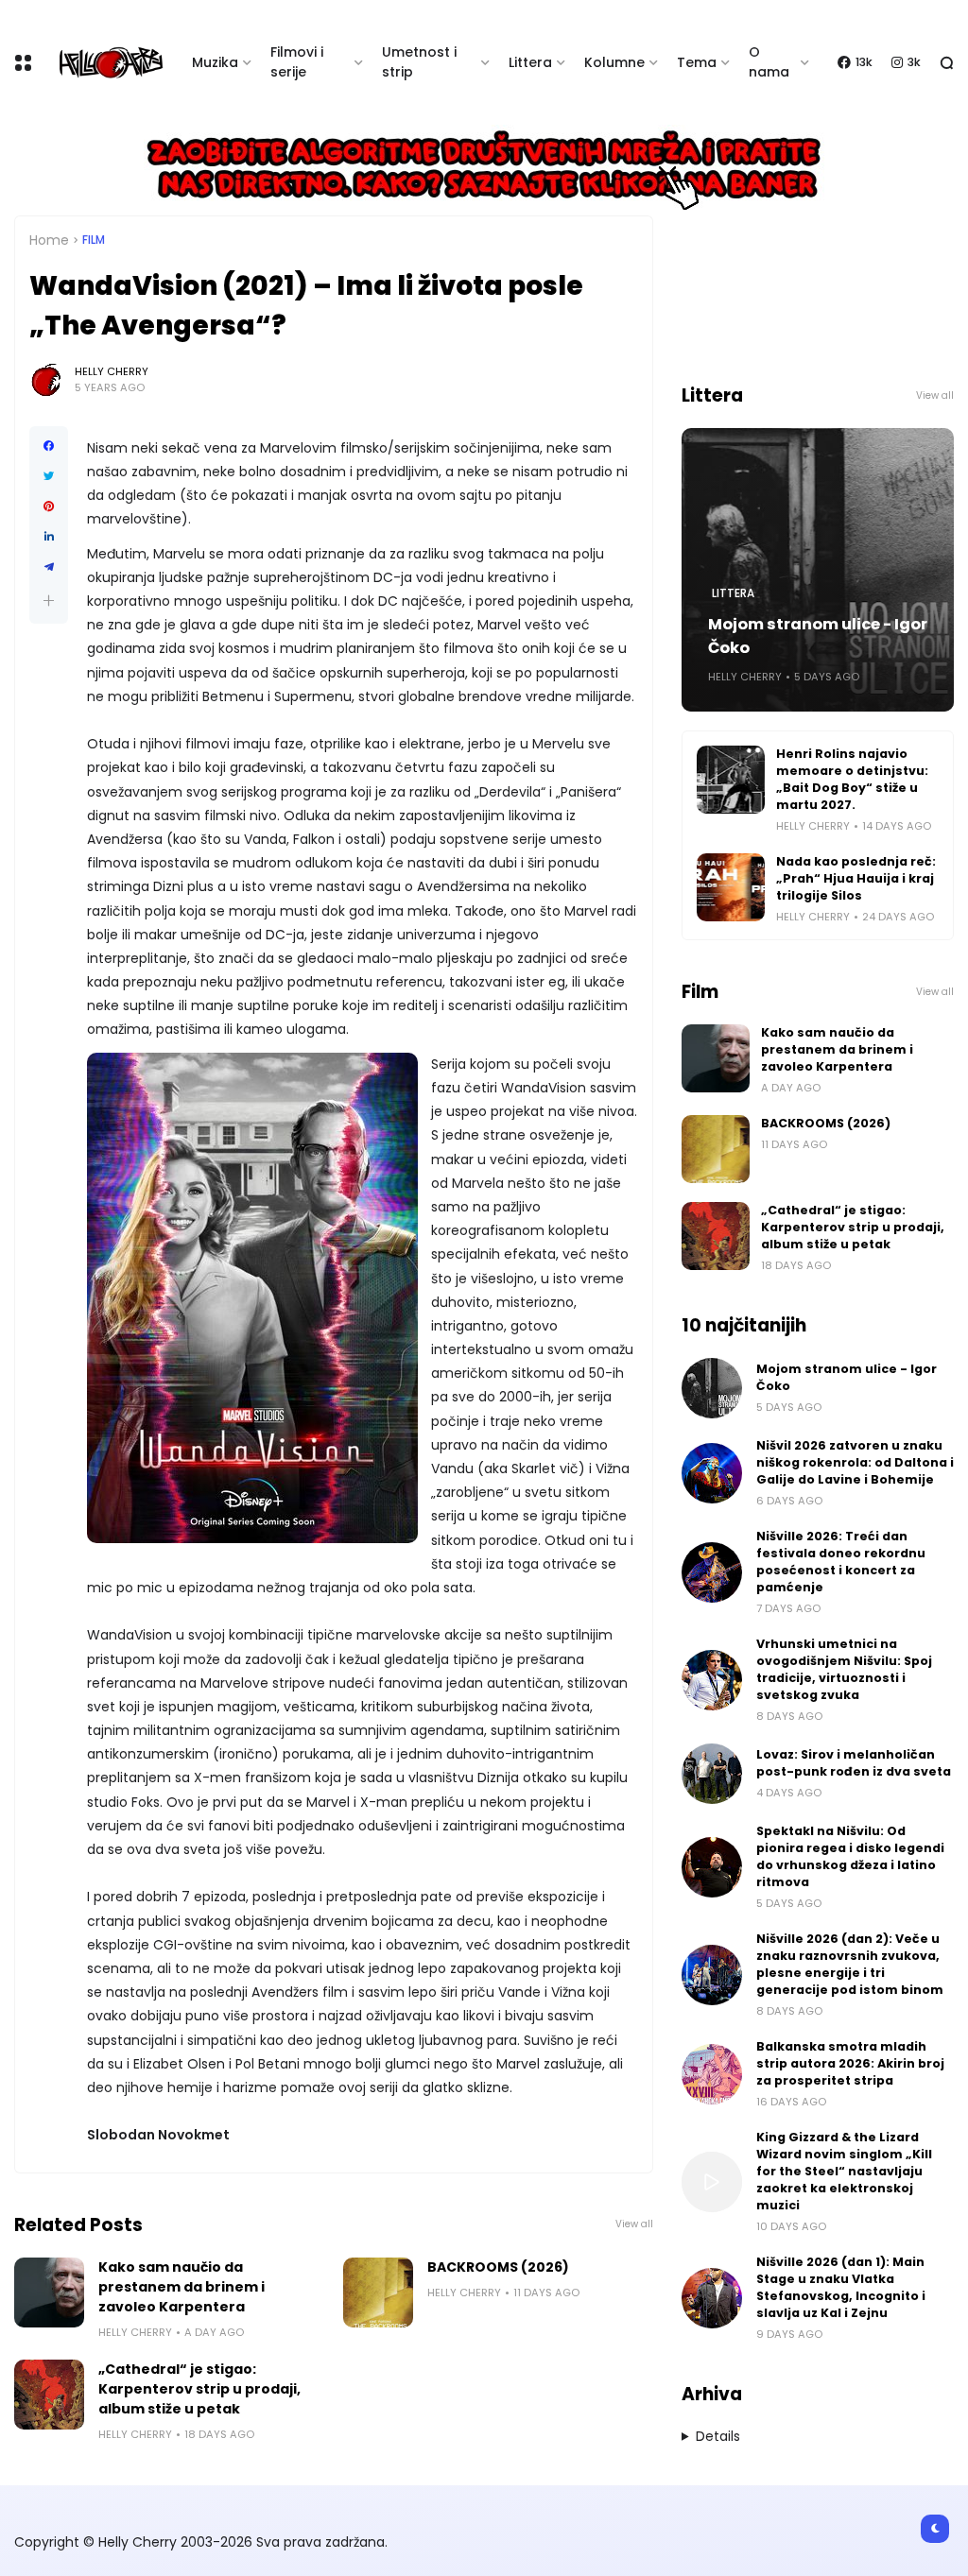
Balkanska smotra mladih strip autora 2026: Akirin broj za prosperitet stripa (850, 2063)
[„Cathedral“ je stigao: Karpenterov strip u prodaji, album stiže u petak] (49, 2395)
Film (94, 240)
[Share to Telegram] (49, 567)
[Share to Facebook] (49, 446)
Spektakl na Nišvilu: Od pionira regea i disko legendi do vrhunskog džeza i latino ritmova (850, 1856)
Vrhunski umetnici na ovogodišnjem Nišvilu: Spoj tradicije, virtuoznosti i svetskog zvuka (844, 1669)
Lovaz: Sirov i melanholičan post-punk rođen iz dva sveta (854, 1763)
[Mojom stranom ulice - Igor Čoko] (712, 1388)
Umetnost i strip (419, 62)
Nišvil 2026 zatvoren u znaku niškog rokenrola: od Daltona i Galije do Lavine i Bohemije (855, 1462)
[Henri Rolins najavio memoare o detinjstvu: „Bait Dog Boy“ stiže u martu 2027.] (731, 780)
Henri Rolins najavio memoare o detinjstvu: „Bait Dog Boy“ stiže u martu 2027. (852, 779)
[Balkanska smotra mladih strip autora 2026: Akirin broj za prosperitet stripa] (712, 2074)
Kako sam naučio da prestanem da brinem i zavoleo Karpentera (181, 2287)
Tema (697, 62)
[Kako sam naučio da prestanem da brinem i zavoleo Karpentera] (49, 2293)
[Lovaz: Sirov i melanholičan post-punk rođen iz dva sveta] (712, 1774)
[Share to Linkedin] (49, 537)
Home (49, 240)
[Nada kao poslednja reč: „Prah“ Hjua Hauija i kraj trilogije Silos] (731, 887)
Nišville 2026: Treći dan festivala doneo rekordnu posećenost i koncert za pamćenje (841, 1562)
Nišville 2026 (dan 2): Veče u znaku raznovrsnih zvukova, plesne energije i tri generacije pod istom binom (850, 1964)
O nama (769, 62)
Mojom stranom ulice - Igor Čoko (818, 636)
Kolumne (614, 62)
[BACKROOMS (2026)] (378, 2293)
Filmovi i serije (297, 62)
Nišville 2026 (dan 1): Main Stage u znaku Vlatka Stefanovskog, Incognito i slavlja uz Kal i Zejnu (841, 2287)
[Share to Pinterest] (49, 507)
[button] (49, 601)
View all (634, 2224)
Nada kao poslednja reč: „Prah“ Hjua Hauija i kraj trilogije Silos (856, 878)
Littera (530, 62)
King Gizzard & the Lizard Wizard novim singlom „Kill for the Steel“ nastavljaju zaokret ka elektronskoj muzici (844, 2171)
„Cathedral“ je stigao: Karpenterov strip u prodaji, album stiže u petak (199, 2389)
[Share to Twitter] (49, 476)
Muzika (215, 62)
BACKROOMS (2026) (498, 2267)
